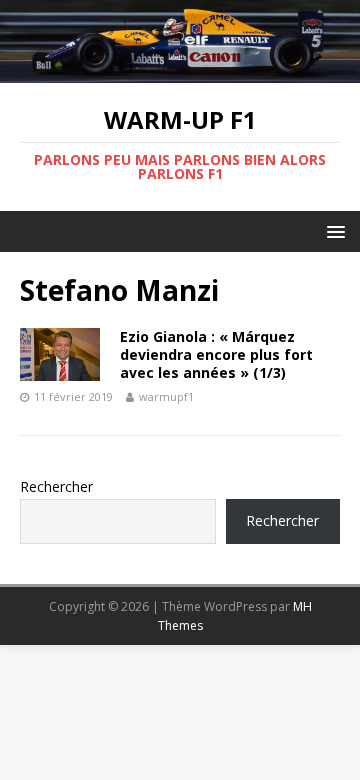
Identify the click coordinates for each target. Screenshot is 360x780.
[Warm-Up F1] (180, 71)
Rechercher (56, 486)
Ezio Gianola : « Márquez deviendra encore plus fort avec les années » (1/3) (216, 354)
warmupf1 (166, 396)
